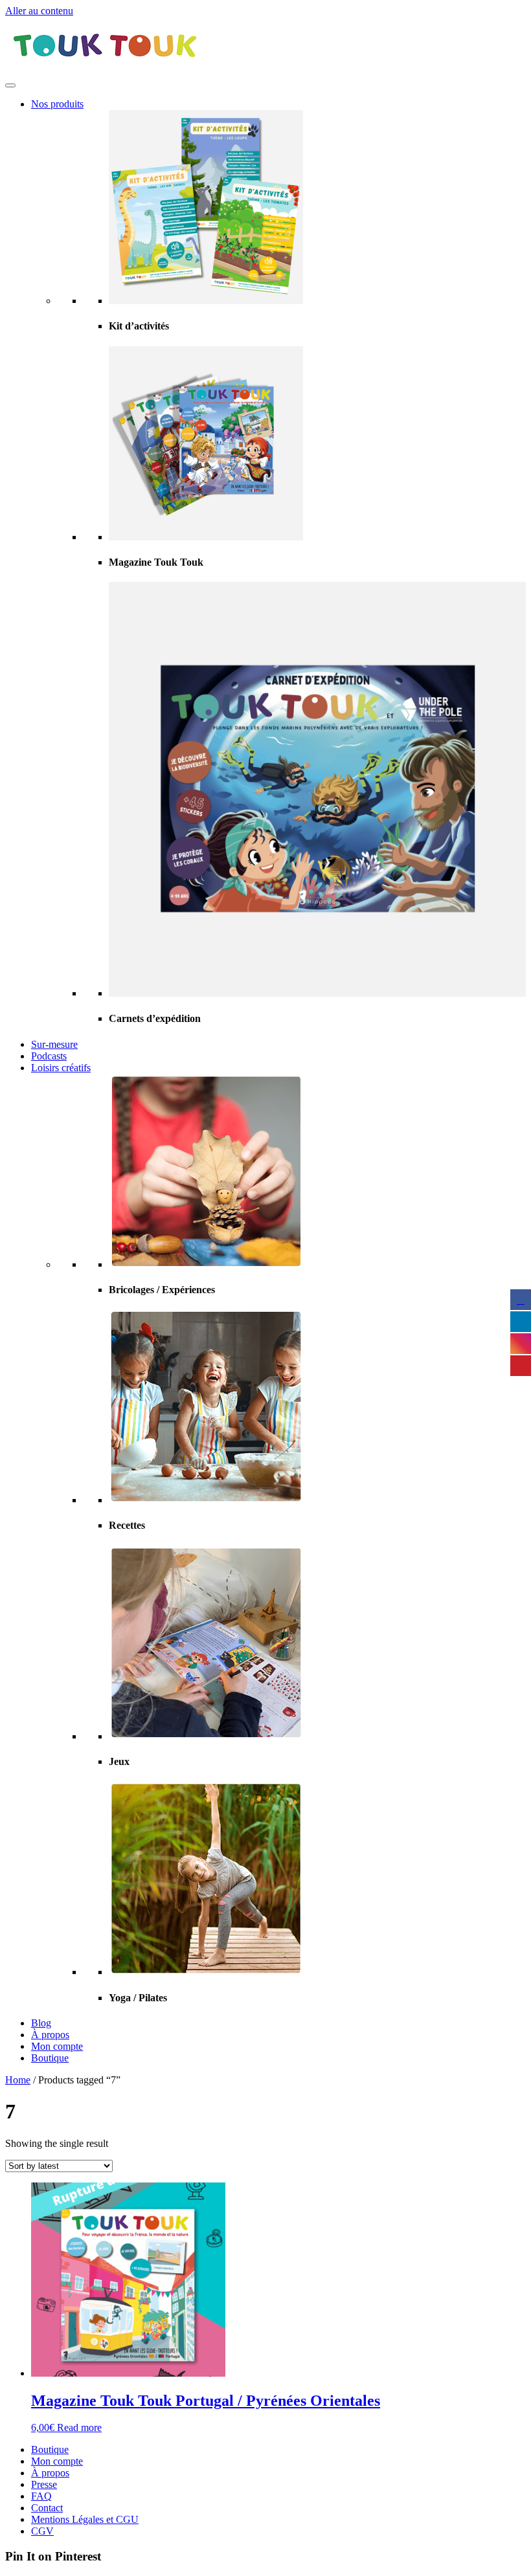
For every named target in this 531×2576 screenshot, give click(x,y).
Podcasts (49, 1056)
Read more (79, 2427)
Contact (47, 2508)
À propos (50, 2035)
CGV (42, 2531)
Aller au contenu (39, 11)
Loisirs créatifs (61, 1068)
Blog (41, 2023)
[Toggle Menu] (10, 85)
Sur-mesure (54, 1044)
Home (18, 2080)
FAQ (41, 2496)
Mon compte (57, 2046)
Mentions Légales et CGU (85, 2519)
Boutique (50, 2058)
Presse (44, 2484)
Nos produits (57, 104)
